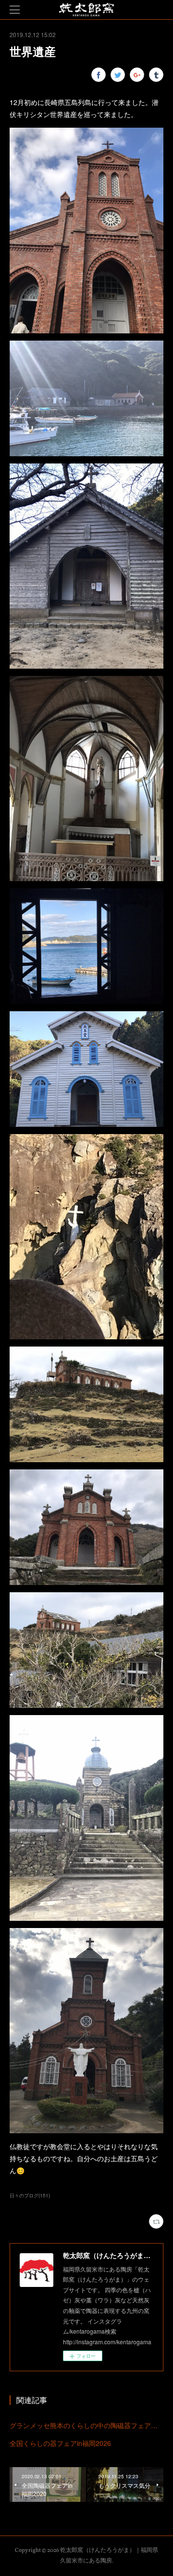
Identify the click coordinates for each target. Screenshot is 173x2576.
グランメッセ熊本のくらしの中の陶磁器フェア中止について (86, 2425)
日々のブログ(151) (30, 2195)
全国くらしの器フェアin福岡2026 (60, 2443)
